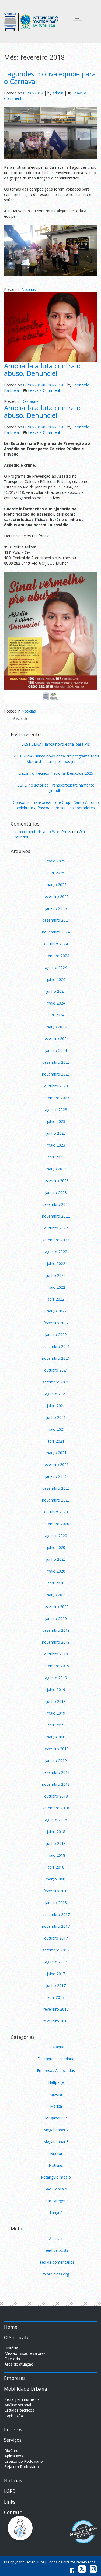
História (11, 2348)
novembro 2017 (56, 1926)
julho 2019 (56, 1689)
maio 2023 (56, 1145)
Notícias (29, 289)
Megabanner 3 (56, 2142)
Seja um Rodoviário (22, 2467)
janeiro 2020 (56, 1618)
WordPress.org (56, 2274)
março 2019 (56, 1737)
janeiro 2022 (56, 1335)
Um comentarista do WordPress (43, 832)
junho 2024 (56, 991)
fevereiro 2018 (56, 1891)
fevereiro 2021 (56, 1465)
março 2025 (56, 885)
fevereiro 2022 (56, 1323)
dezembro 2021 (56, 1346)
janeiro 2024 (56, 1050)
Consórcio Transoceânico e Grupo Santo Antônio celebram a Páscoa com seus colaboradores (56, 805)
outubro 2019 (56, 1654)
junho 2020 (56, 1559)
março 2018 (56, 1879)
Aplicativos (14, 2456)
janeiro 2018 (56, 1903)
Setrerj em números (22, 2399)
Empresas (15, 2378)
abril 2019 (56, 1725)
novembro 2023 (56, 1074)
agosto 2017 (56, 1962)
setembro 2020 (56, 1524)
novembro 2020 (56, 1500)
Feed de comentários (56, 2262)
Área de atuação (19, 2364)
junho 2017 (56, 1985)
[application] (50, 250)
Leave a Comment (44, 390)
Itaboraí (56, 2094)
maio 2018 (56, 1855)
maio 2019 (56, 1713)
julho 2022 (56, 1264)
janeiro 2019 (56, 1761)
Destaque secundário (56, 2059)
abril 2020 (56, 1583)
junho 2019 (56, 1701)
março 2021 (56, 1453)
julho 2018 (56, 1832)
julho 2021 (56, 1406)
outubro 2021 (56, 1370)
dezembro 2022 (56, 1204)
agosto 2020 (56, 1536)
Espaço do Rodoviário (24, 2461)
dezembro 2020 (56, 1488)
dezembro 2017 (56, 1914)
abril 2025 (56, 873)
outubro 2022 (56, 1228)
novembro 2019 (56, 1642)
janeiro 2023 (56, 1192)
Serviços (13, 2440)
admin (58, 93)
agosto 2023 (56, 1110)
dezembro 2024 (56, 920)
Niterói (56, 2153)
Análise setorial (18, 2405)
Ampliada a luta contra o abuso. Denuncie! (42, 369)
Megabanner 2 (56, 2130)
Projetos (13, 2429)
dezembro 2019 (56, 1630)
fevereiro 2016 (56, 2021)
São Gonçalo (56, 2189)
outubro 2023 (56, 1086)
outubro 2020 (56, 1512)
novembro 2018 (56, 1784)
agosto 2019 (56, 1678)
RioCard (11, 2450)
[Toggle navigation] (78, 17)
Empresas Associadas (56, 2071)
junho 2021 (56, 1417)
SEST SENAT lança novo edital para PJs (56, 744)
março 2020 (56, 1595)
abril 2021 (56, 1441)
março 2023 (56, 1169)
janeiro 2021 (56, 1476)
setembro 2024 (56, 956)
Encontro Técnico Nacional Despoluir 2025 (56, 773)
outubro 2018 (56, 1796)
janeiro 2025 (56, 908)
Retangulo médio (56, 2177)
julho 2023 (56, 1121)
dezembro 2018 (56, 1772)
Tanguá (56, 2213)
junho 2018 (56, 1843)
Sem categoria (56, 2201)
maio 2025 (56, 861)
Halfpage (56, 2082)
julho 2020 (56, 1547)
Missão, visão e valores (25, 2353)
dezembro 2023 (56, 1062)
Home (11, 2327)
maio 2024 (56, 1003)
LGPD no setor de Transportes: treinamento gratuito (56, 788)
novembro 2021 (56, 1358)
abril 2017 (56, 1997)
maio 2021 (56, 1429)
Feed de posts (56, 2250)
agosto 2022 (56, 1252)
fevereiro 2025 (56, 896)
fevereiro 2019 (56, 1749)
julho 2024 (56, 979)
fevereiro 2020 (56, 1607)
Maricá (56, 2106)
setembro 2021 (56, 1382)
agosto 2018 (56, 1820)
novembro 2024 (56, 932)
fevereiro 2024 (56, 1039)
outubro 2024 (56, 944)
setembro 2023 (56, 1098)
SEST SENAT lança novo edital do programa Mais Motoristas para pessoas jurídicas (56, 759)
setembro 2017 (56, 1950)
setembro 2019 (56, 1666)
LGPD (10, 2491)
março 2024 (56, 1027)
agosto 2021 (56, 1394)
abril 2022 (56, 1299)
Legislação (14, 2415)
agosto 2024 (56, 968)
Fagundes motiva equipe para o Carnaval (50, 77)
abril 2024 (56, 1015)
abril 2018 (56, 1867)
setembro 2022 (56, 1240)
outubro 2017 (56, 1938)
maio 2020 (56, 1571)
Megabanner (56, 2118)
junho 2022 (56, 1275)
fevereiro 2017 (56, 2009)
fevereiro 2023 (56, 1181)
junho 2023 (56, 1133)
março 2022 (56, 1311)
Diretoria (12, 2359)
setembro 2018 (56, 1808)
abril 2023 (56, 1157)
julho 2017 (56, 1974)
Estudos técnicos (19, 2410)
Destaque (30, 401)
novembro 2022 (56, 1216)
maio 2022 (56, 1287)
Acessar (56, 2238)
